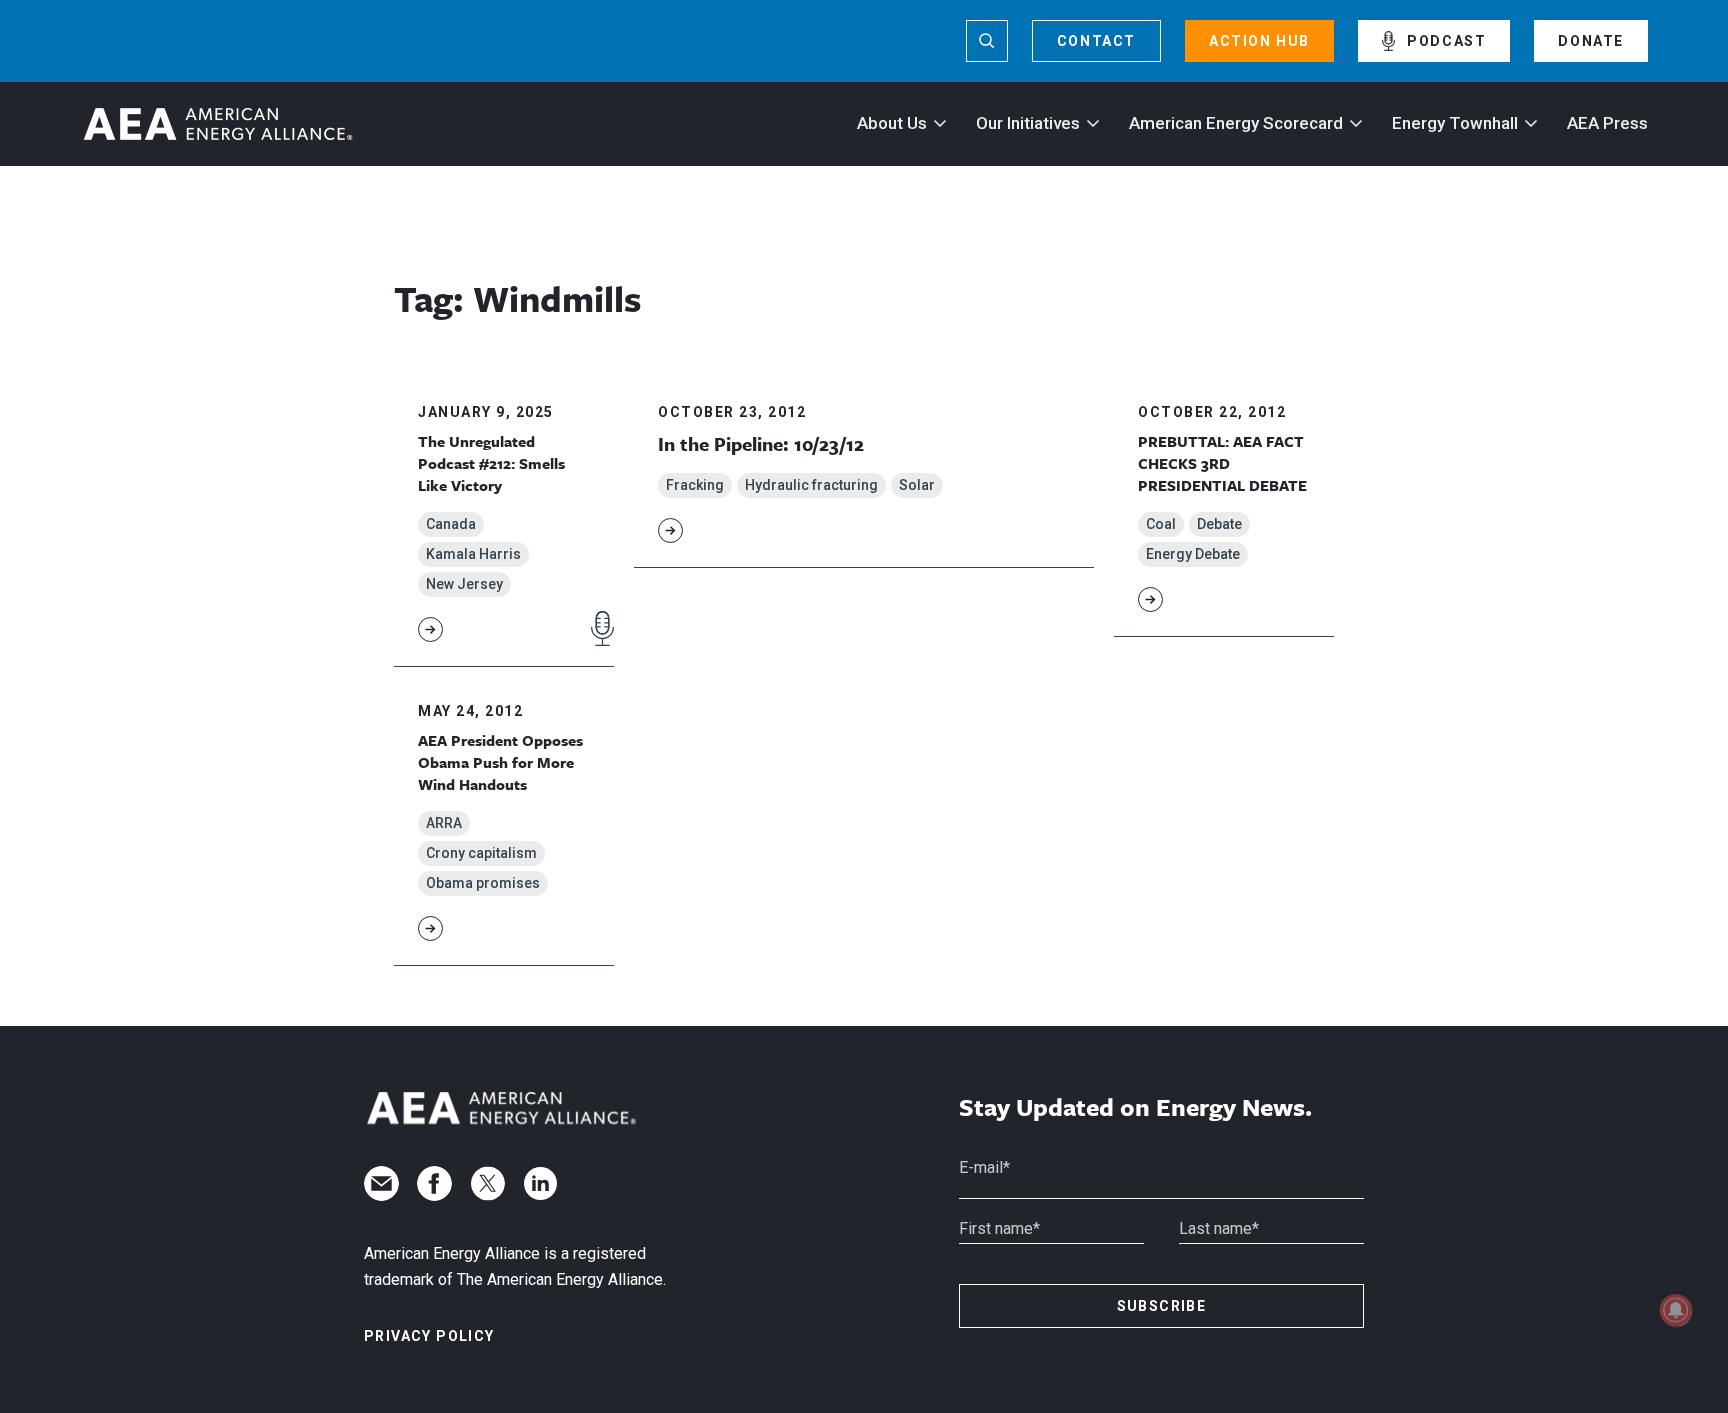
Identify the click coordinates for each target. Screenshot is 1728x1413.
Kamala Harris (473, 554)
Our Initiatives (1028, 123)
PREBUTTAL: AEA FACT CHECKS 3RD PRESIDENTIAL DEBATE (1222, 463)
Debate (1219, 524)
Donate (1591, 41)
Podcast (1446, 41)
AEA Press (1607, 123)
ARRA (444, 823)
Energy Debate (1193, 554)
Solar (917, 485)
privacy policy (429, 1336)
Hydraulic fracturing (811, 485)
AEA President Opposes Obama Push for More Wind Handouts (500, 762)
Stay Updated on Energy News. (1135, 1107)
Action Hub (1259, 41)
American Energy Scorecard (1236, 123)
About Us (892, 123)
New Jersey (464, 584)
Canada (451, 524)
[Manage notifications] (1676, 1310)
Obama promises (483, 883)
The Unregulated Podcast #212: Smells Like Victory (491, 463)
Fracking (695, 485)
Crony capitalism (481, 853)
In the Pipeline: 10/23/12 (761, 443)
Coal (1161, 524)
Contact (1096, 41)
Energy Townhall (1455, 123)
